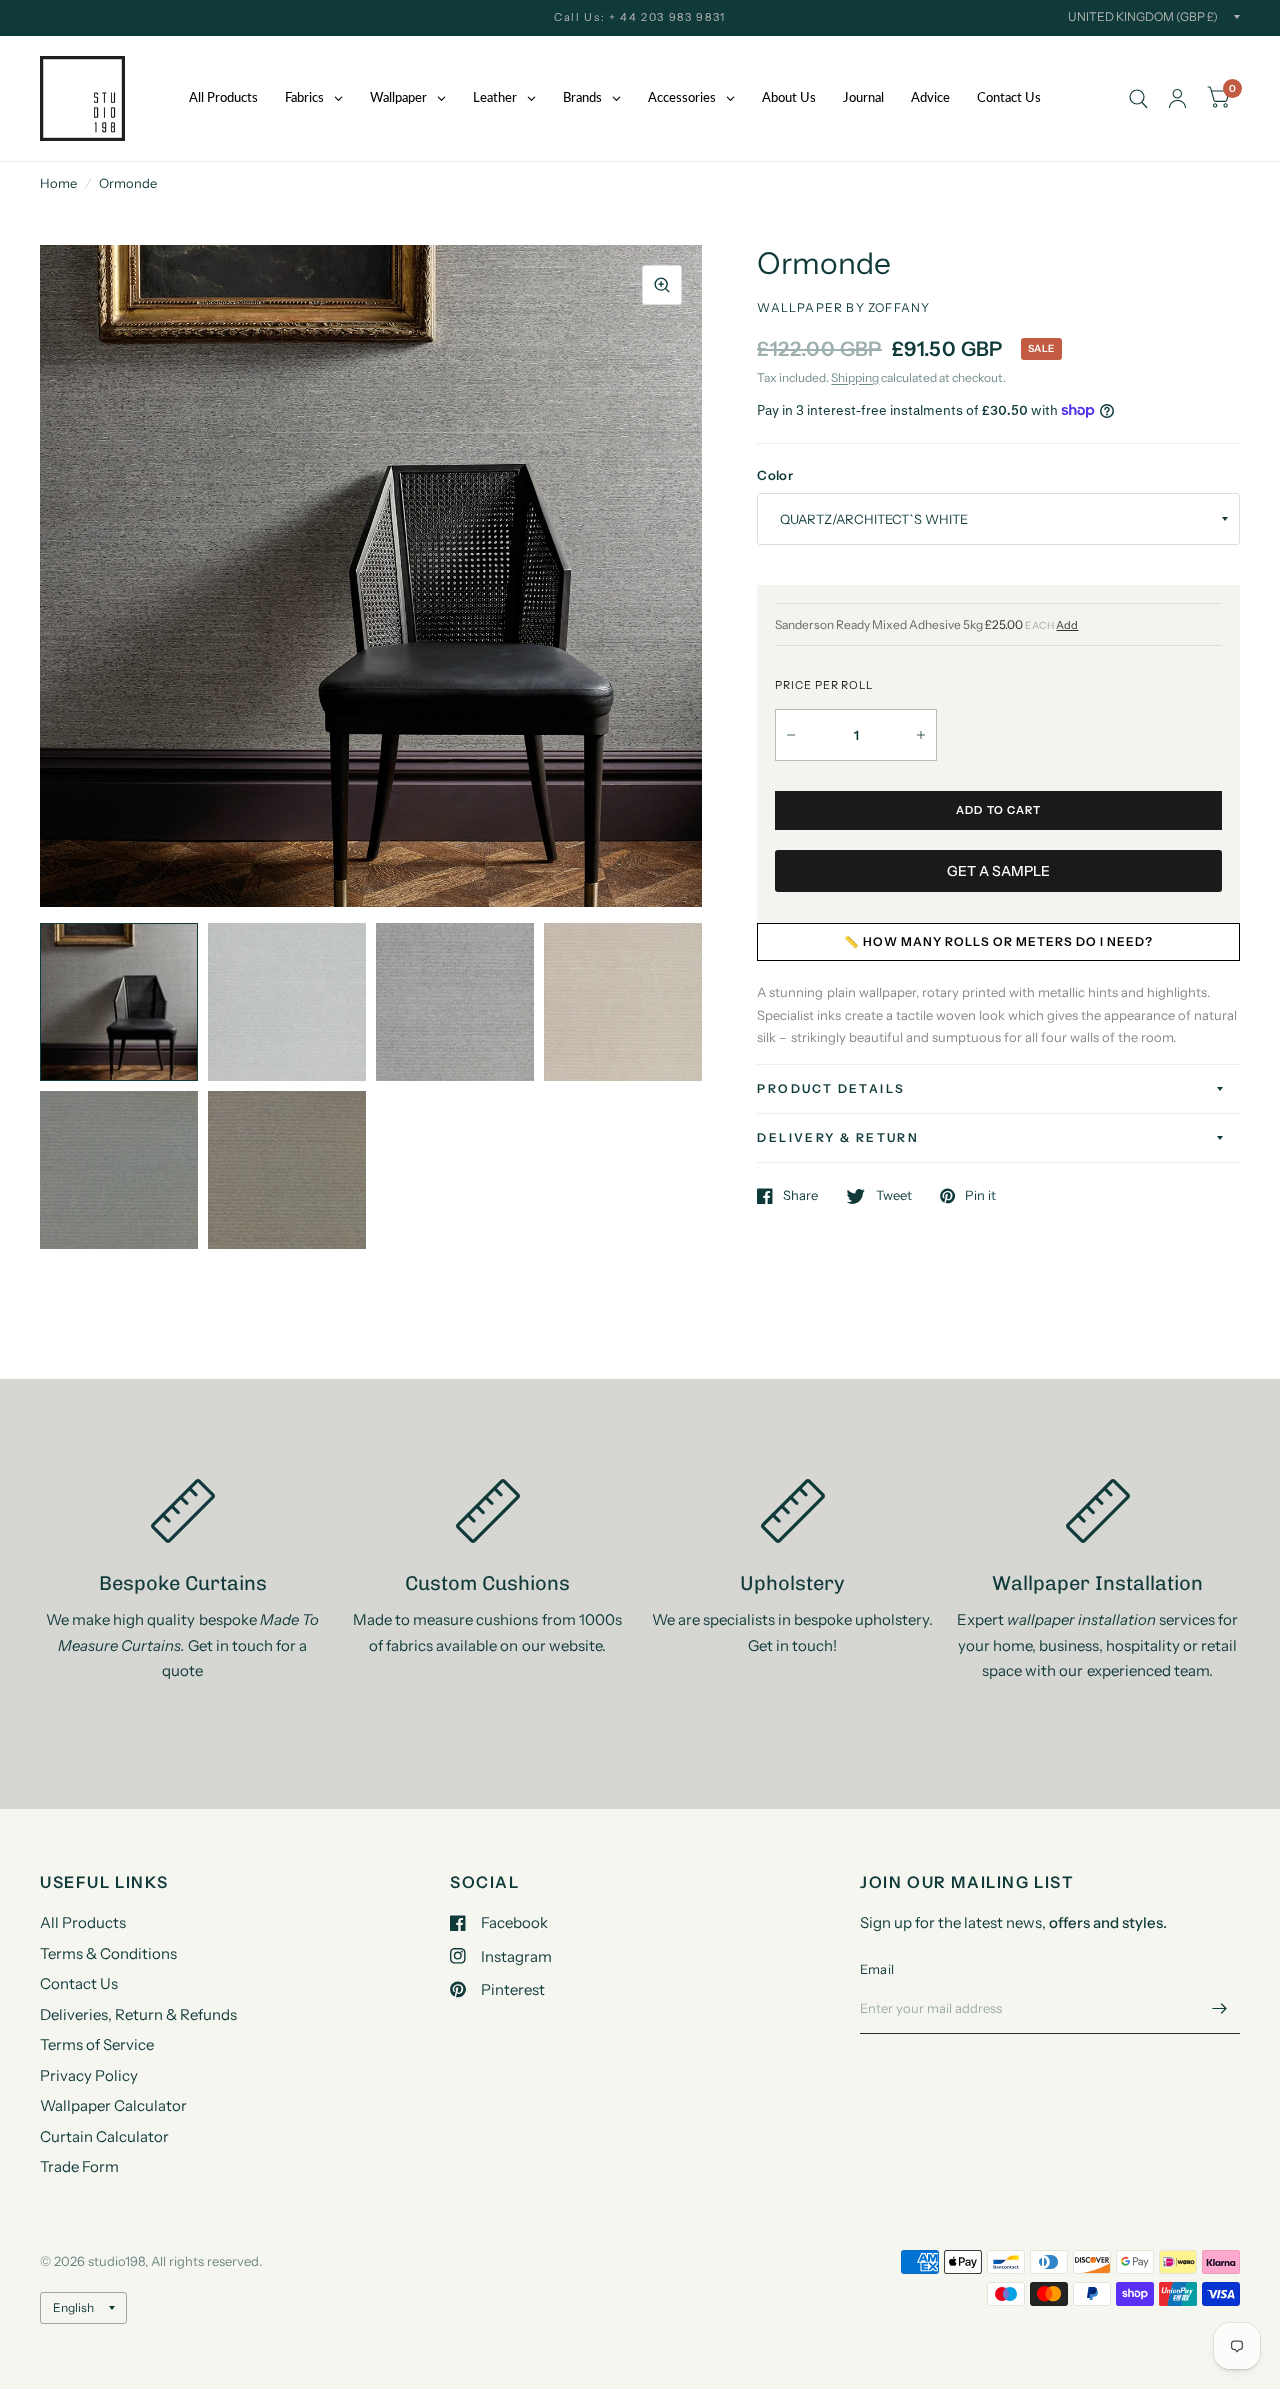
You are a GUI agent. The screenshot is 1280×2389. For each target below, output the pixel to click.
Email (877, 1969)
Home (58, 183)
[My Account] (1177, 98)
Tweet (893, 1196)
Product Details (831, 1088)
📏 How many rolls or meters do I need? (998, 941)
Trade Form (79, 2166)
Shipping (855, 377)
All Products (83, 1922)
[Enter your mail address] (1220, 2008)
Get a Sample (998, 871)
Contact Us (79, 1983)
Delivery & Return (838, 1137)
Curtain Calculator (104, 2136)
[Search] (1138, 98)
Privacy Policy (89, 2075)
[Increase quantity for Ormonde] (921, 735)
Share (800, 1196)
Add (1067, 625)
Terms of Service (97, 2044)
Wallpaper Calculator (113, 2105)
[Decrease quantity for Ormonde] (791, 735)
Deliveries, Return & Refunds (138, 2014)
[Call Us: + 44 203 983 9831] (640, 17)
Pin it (980, 1196)
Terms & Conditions (108, 1953)
